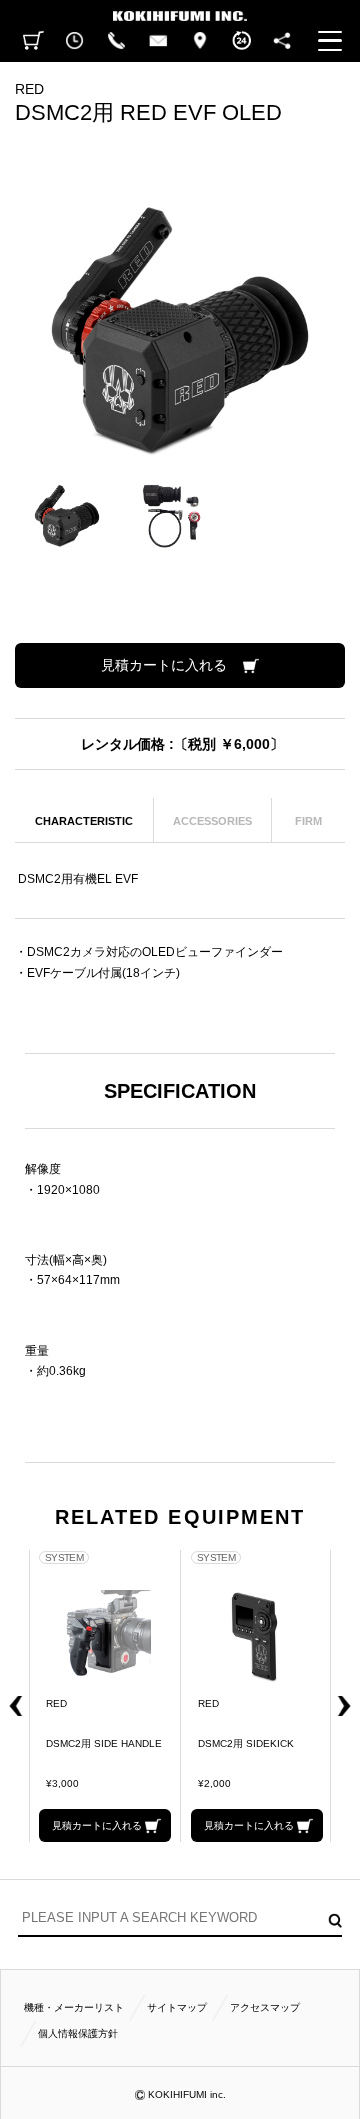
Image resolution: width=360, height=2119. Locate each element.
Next (350, 1695)
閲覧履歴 (75, 41)
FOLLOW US (283, 41)
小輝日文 (180, 10)
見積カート (34, 41)
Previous (10, 1695)
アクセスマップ (265, 2007)
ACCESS (200, 41)
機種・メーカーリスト (74, 2007)
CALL (117, 41)
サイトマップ (177, 2007)
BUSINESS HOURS (242, 41)
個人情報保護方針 (78, 2033)
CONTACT (158, 41)
